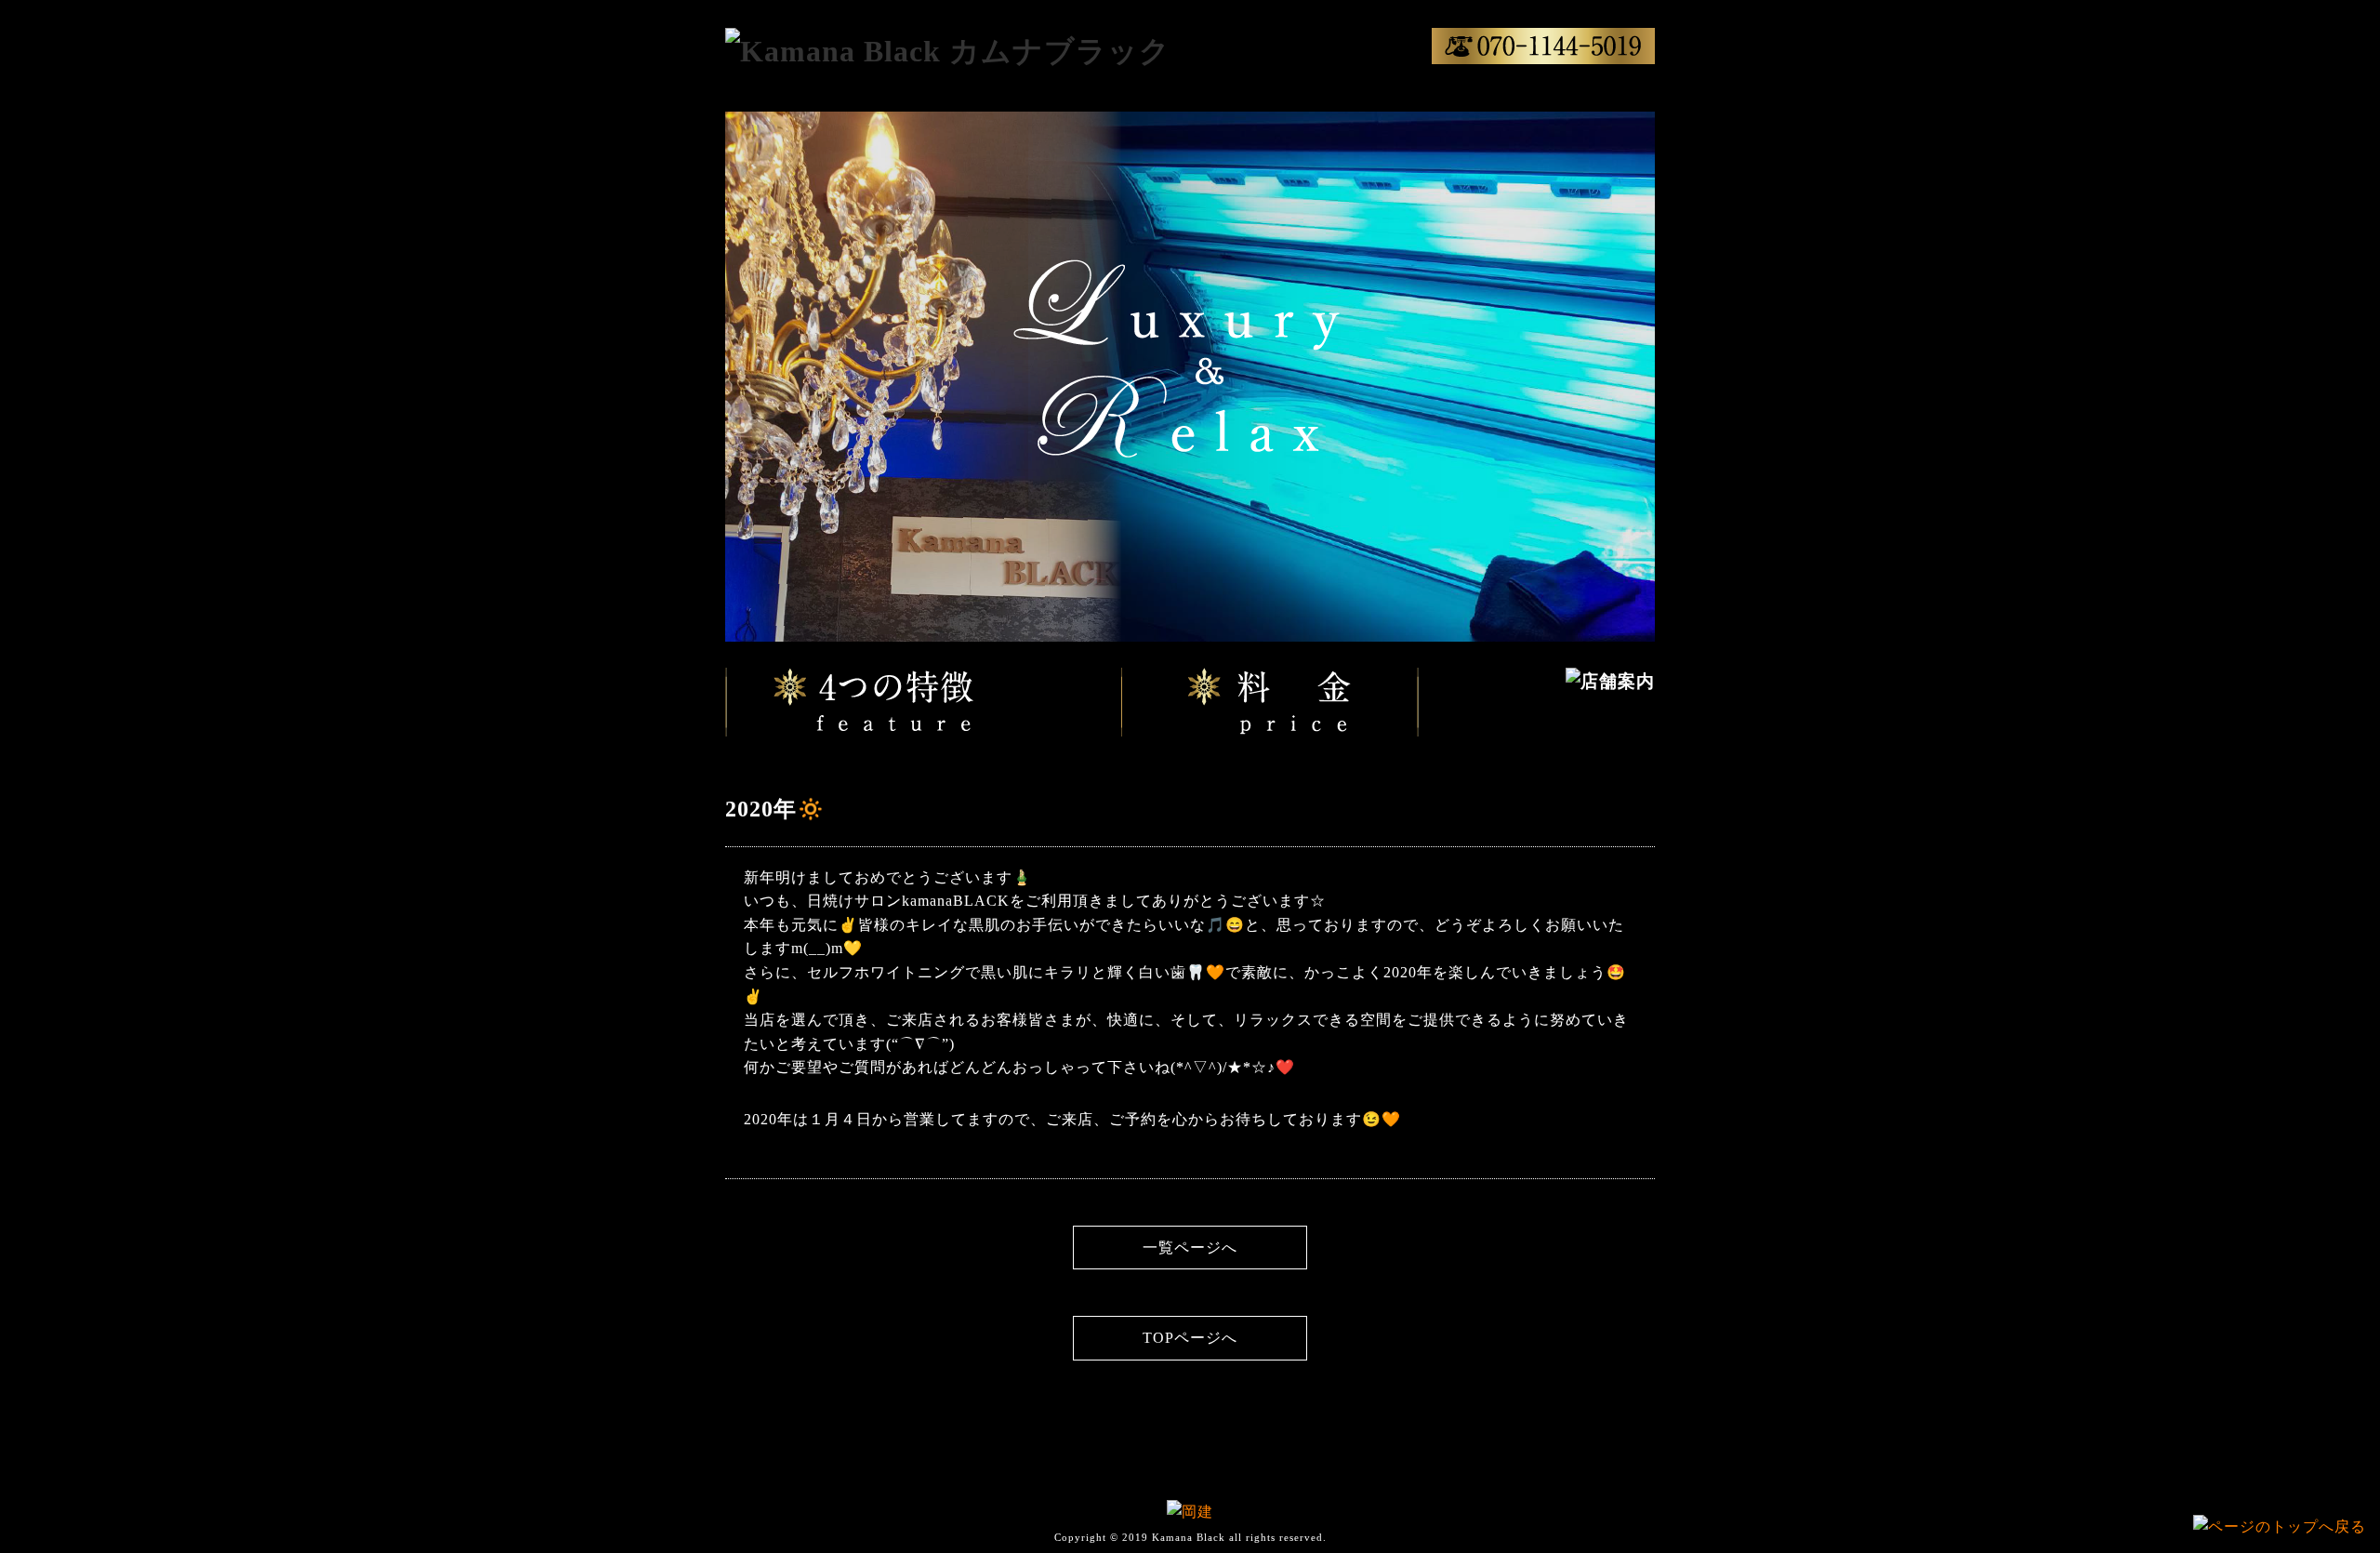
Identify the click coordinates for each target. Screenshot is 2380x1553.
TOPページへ (1190, 1338)
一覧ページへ (1190, 1248)
